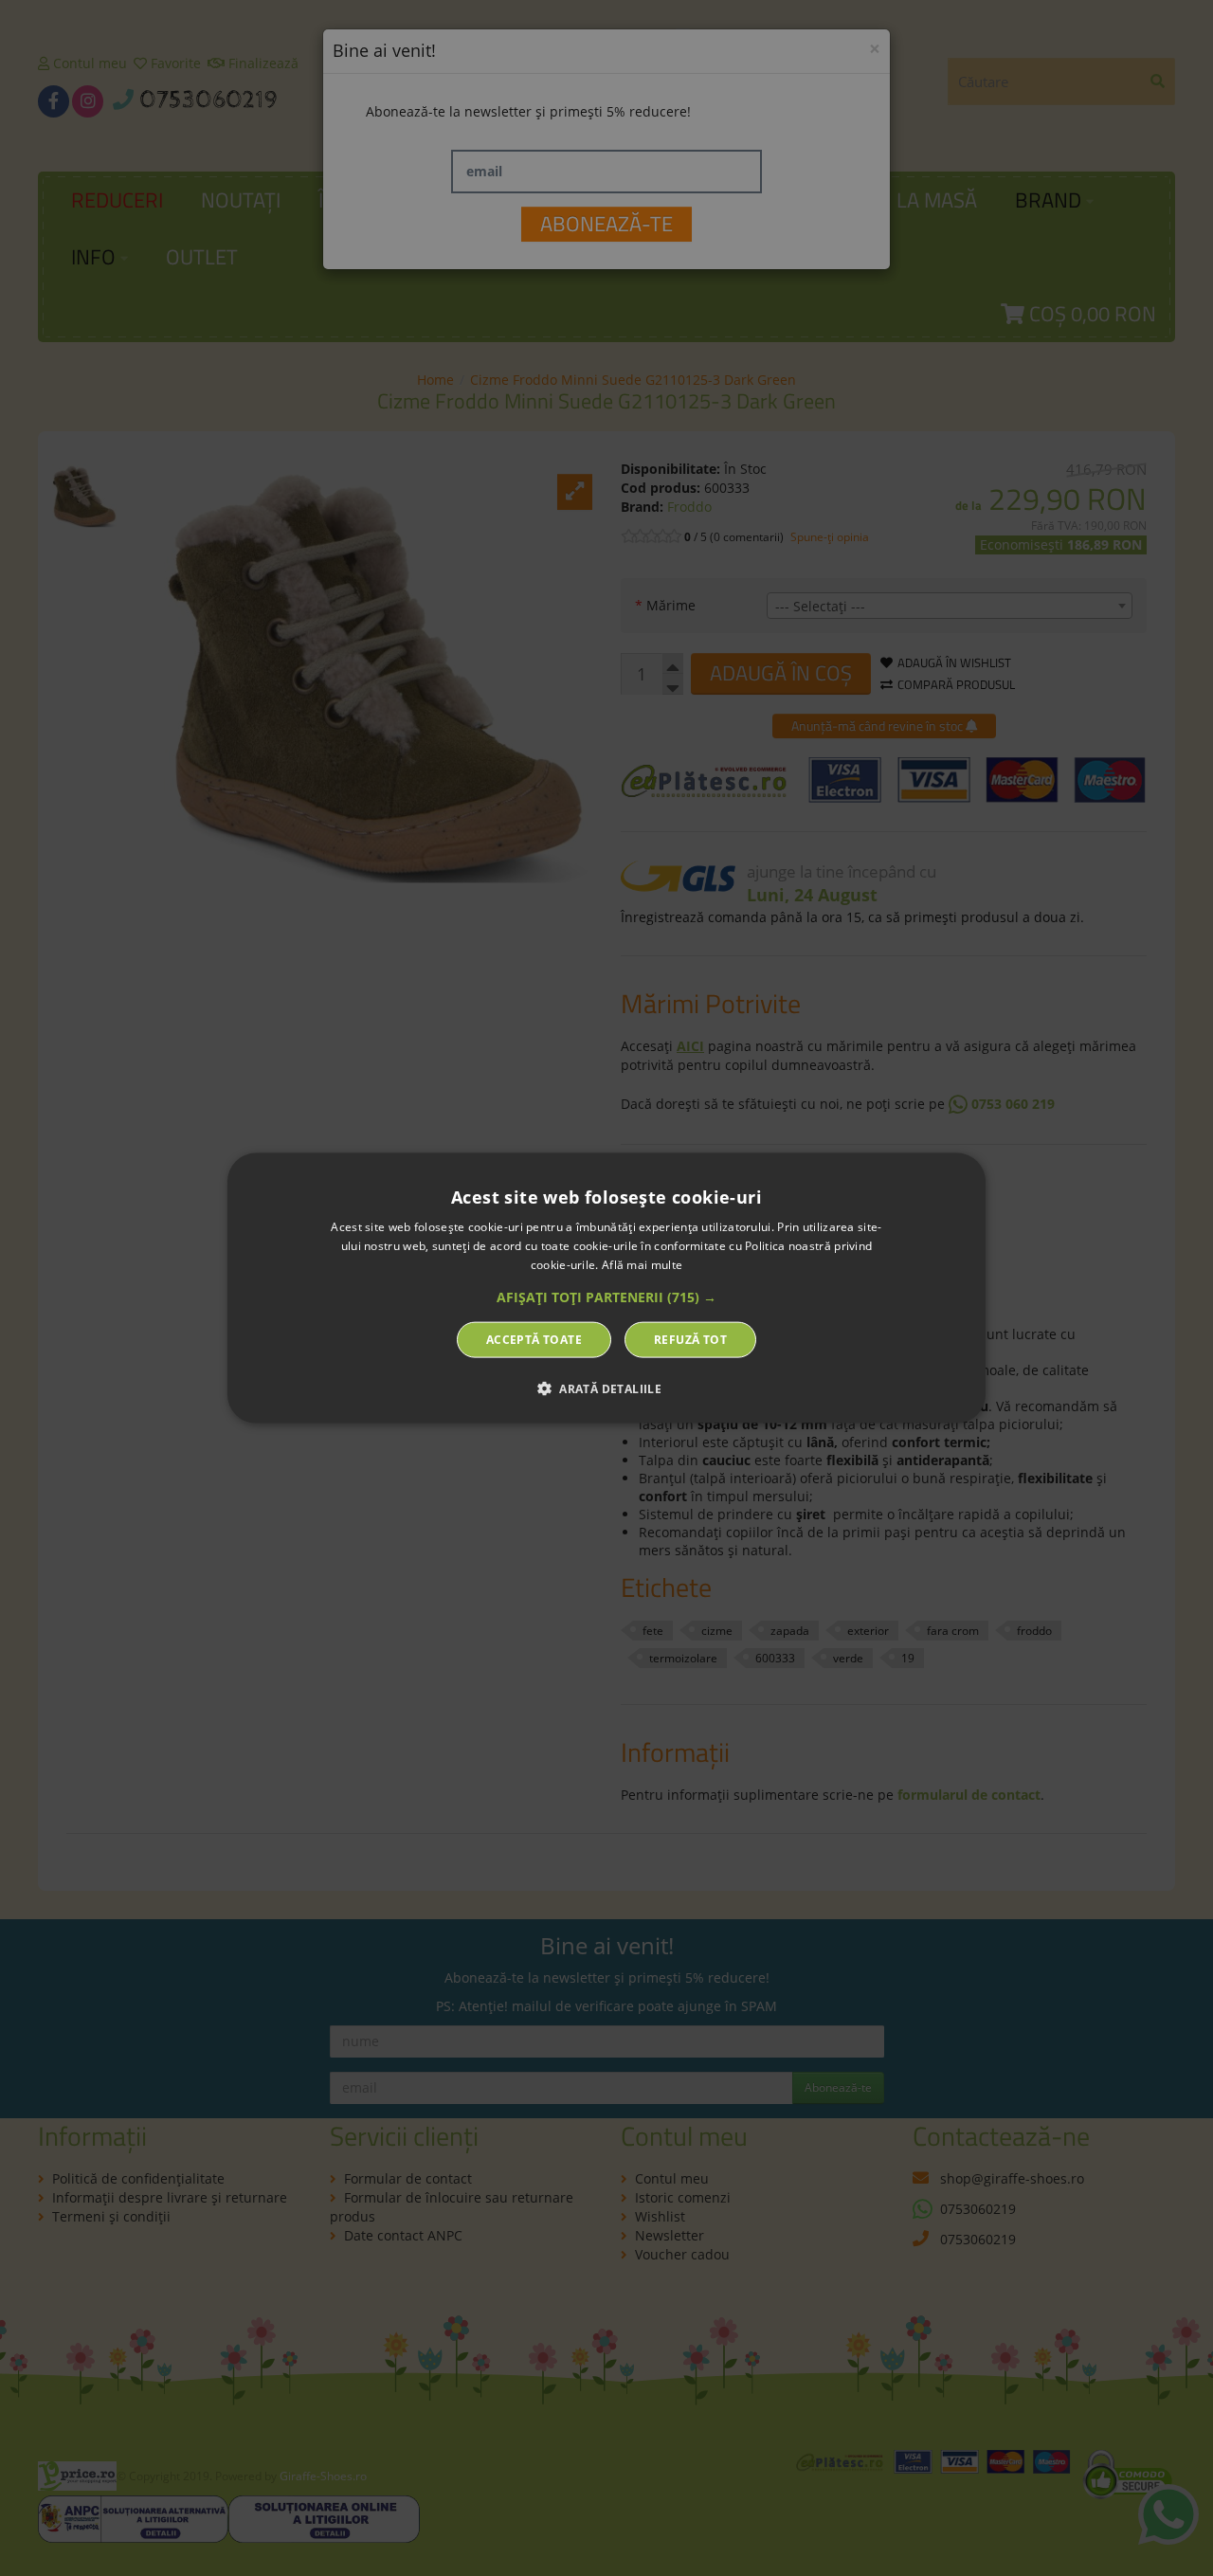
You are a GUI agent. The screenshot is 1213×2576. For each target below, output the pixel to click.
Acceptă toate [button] (534, 1339)
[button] (606, 1297)
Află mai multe (642, 1265)
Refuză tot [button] (690, 1339)
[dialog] (606, 1288)
